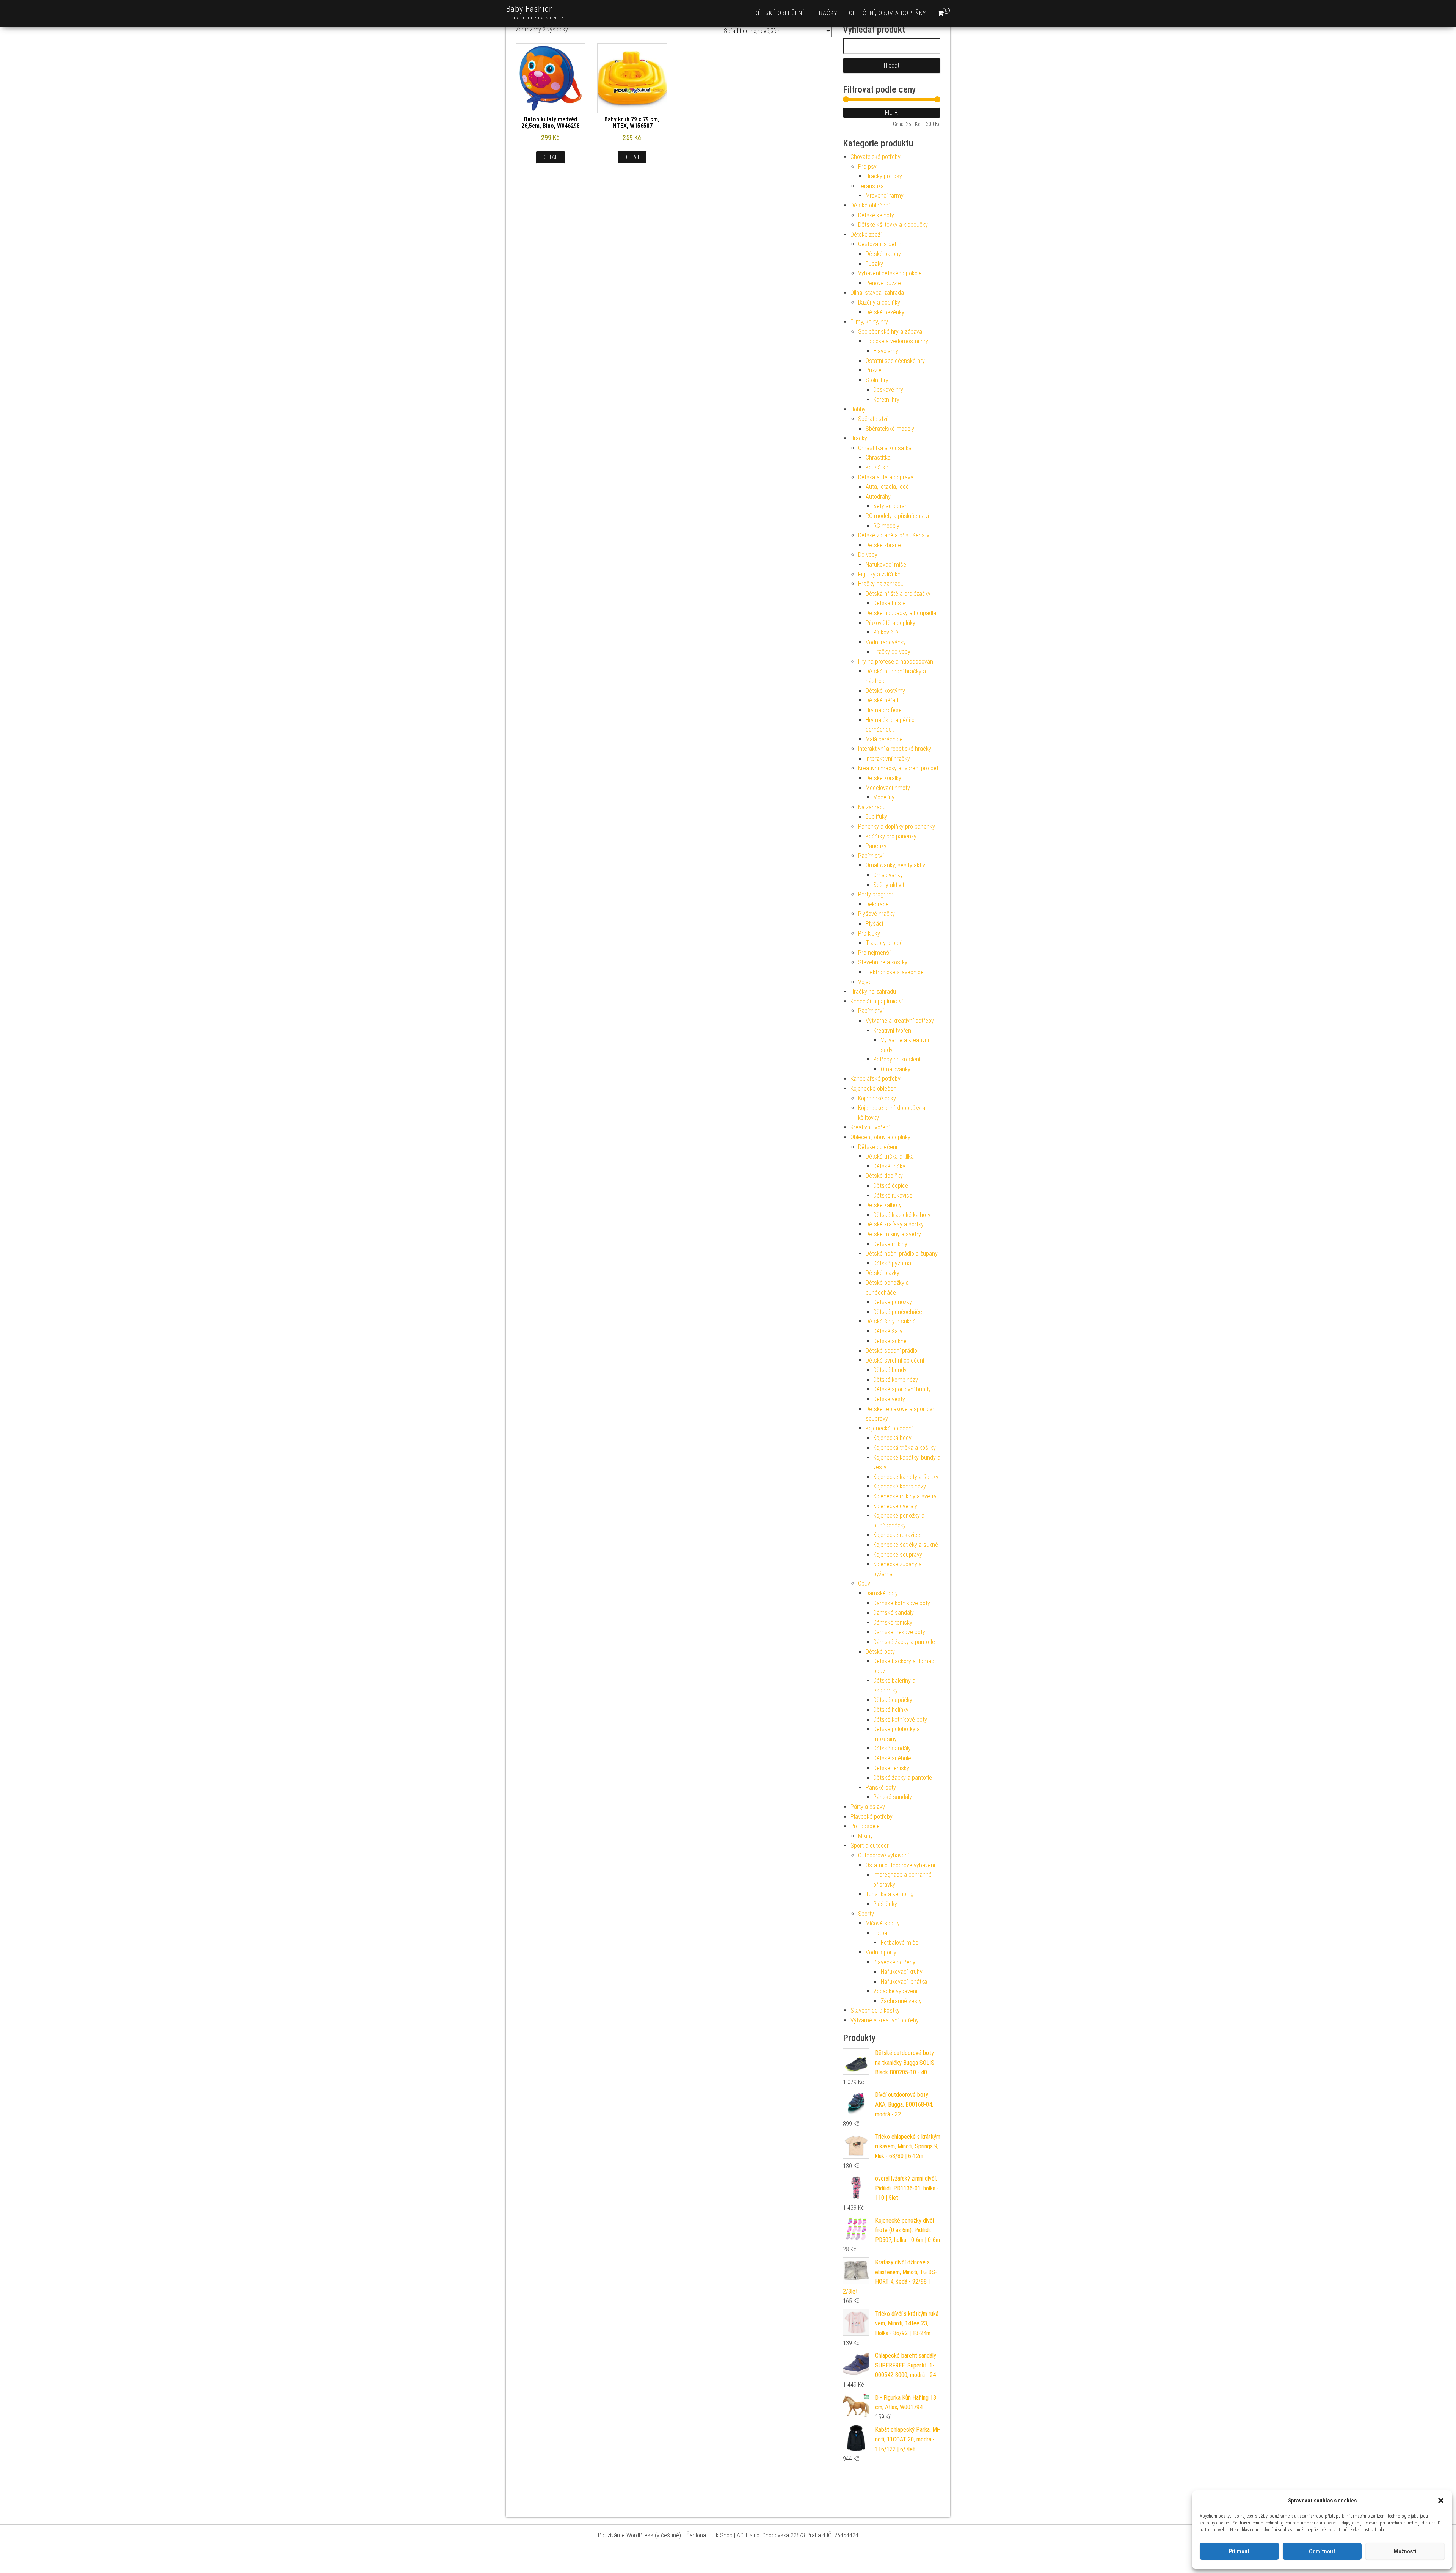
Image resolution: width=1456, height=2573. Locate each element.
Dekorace (877, 904)
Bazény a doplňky (879, 302)
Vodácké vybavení (895, 1991)
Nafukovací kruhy (902, 1972)
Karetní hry (886, 400)
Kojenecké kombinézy (900, 1486)
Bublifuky (876, 817)
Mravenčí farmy (885, 195)
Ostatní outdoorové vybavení (900, 1865)
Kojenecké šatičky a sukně (906, 1545)
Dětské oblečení (779, 13)
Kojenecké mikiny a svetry (905, 1496)
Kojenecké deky (877, 1098)
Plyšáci (874, 924)
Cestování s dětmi (880, 244)
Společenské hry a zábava (890, 332)
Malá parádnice (884, 739)
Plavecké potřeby (872, 1817)
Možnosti (1405, 2551)
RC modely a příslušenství (897, 516)
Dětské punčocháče (898, 1312)
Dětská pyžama (892, 1263)
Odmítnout (1322, 2551)
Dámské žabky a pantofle (904, 1642)
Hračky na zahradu (881, 584)
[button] (1441, 2501)
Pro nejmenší (874, 953)
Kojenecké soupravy (898, 1555)
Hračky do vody (892, 652)
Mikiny (865, 1836)
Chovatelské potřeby (875, 157)
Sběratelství (873, 419)
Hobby (858, 409)
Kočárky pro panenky (891, 836)
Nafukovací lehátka (904, 1982)
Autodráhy (878, 497)
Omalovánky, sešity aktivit (897, 865)
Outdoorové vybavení (883, 1855)
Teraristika (871, 186)
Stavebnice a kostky (883, 962)
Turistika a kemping (890, 1894)
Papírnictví (871, 856)
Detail (551, 157)
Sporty (866, 1914)
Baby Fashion (530, 9)
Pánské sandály (893, 1797)
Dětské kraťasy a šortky (895, 1224)
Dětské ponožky (893, 1302)
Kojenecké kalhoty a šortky (906, 1477)
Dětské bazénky (885, 312)
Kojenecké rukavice (897, 1535)
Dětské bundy (890, 1370)
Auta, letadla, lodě (887, 487)
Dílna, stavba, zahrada (877, 293)
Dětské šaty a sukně (891, 1321)
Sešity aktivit (889, 885)
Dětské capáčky (893, 1700)
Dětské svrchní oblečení (895, 1360)
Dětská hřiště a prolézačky (898, 594)
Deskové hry (888, 390)
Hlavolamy (886, 351)
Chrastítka (878, 458)
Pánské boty (881, 1787)
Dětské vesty (889, 1399)
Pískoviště (886, 632)
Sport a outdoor (870, 1845)
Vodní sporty (881, 1952)
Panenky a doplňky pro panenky (897, 827)
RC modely (886, 526)
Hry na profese (884, 710)
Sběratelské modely (890, 429)
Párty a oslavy (868, 1807)
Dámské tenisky (893, 1622)
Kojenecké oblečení (874, 1089)
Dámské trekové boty (899, 1632)
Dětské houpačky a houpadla (901, 613)
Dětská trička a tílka (890, 1156)
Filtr (891, 112)
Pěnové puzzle (883, 283)
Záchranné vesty (901, 2001)
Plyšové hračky (876, 914)
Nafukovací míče (886, 564)
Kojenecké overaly (895, 1506)
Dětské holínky (891, 1710)
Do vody (868, 555)
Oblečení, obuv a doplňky (888, 13)
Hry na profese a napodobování (896, 662)
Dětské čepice (891, 1186)
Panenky (876, 846)
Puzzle (874, 370)
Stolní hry (877, 380)
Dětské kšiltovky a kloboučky (893, 225)
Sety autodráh (890, 506)
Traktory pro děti (886, 943)
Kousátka (877, 467)
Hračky (826, 13)
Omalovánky (888, 875)
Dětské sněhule (892, 1758)
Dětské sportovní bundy (902, 1389)
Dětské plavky (883, 1273)
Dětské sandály (892, 1748)
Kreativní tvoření (893, 1031)
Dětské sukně (890, 1341)
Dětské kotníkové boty (900, 1720)
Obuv (864, 1583)
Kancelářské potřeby (875, 1079)
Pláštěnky (885, 1904)
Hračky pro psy (884, 176)
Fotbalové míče (900, 1943)
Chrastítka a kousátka (885, 448)
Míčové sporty (883, 1923)
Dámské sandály (894, 1613)
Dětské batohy (883, 254)
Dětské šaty (888, 1331)
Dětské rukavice (893, 1195)
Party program (876, 894)
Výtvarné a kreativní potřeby (900, 1021)
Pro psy (867, 167)
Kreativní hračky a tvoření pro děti (899, 768)
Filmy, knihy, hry (869, 322)
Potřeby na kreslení (897, 1059)
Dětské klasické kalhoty (902, 1215)
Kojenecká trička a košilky (905, 1448)
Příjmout (1239, 2551)
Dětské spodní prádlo (891, 1351)
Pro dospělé (865, 1826)
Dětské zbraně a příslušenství (894, 535)
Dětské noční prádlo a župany (902, 1254)
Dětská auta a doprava (886, 477)
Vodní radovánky (886, 642)
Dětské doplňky (884, 1176)
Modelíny (884, 797)
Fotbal (881, 1933)
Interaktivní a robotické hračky (895, 749)
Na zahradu (872, 807)
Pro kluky (869, 933)
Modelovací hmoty (888, 788)
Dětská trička (889, 1166)
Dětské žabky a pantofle (903, 1778)
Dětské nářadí (883, 700)
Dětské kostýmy (885, 691)
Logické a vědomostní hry (897, 341)
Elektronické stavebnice (895, 972)
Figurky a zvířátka (879, 574)
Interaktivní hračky (888, 759)
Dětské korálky (883, 778)
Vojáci (865, 982)
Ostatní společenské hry (895, 361)
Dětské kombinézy (896, 1380)
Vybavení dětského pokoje (890, 273)
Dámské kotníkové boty (902, 1603)
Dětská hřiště (890, 603)
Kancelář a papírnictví (877, 1001)
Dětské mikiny (890, 1244)
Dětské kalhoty (876, 215)
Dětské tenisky (891, 1768)
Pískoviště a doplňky (890, 623)
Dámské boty (882, 1593)
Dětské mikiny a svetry (893, 1234)
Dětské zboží (866, 235)
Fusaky (874, 264)
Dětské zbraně (883, 545)
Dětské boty (880, 1652)
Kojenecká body (892, 1438)
